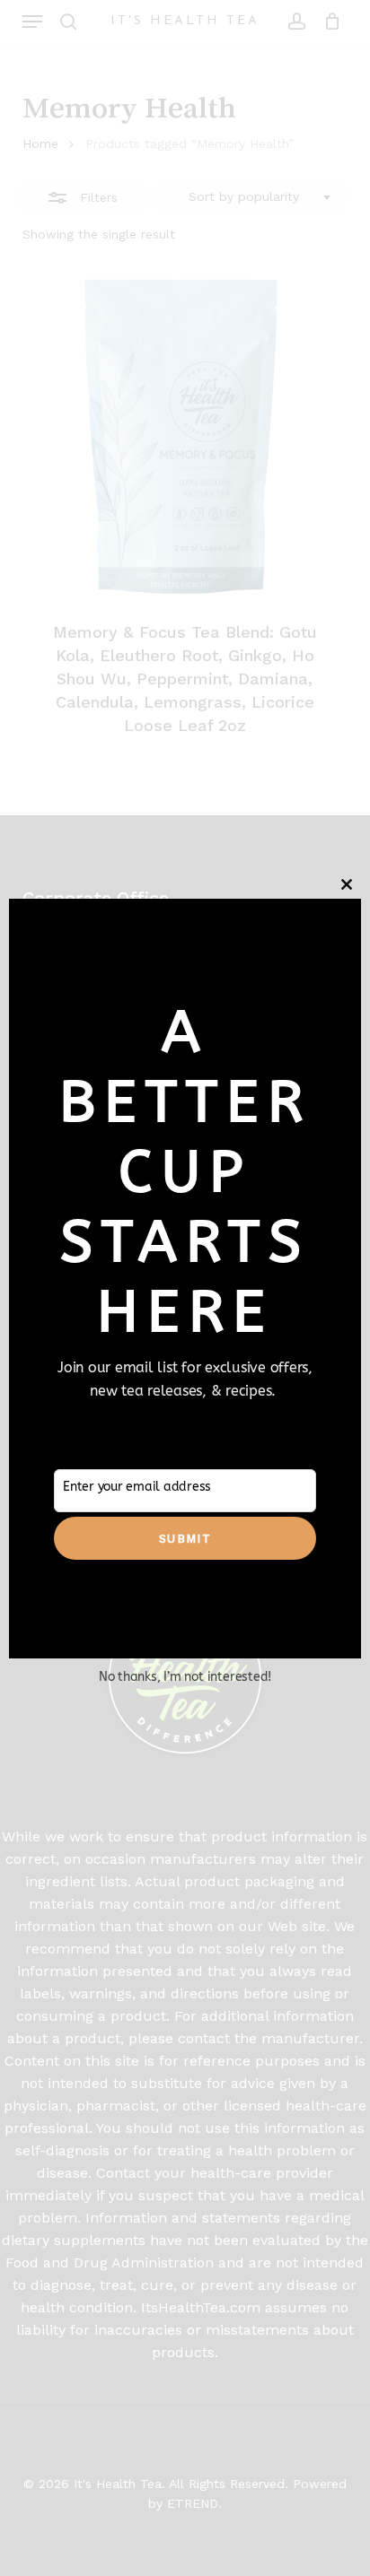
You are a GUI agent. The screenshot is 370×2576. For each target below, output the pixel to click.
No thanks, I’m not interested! (185, 1677)
